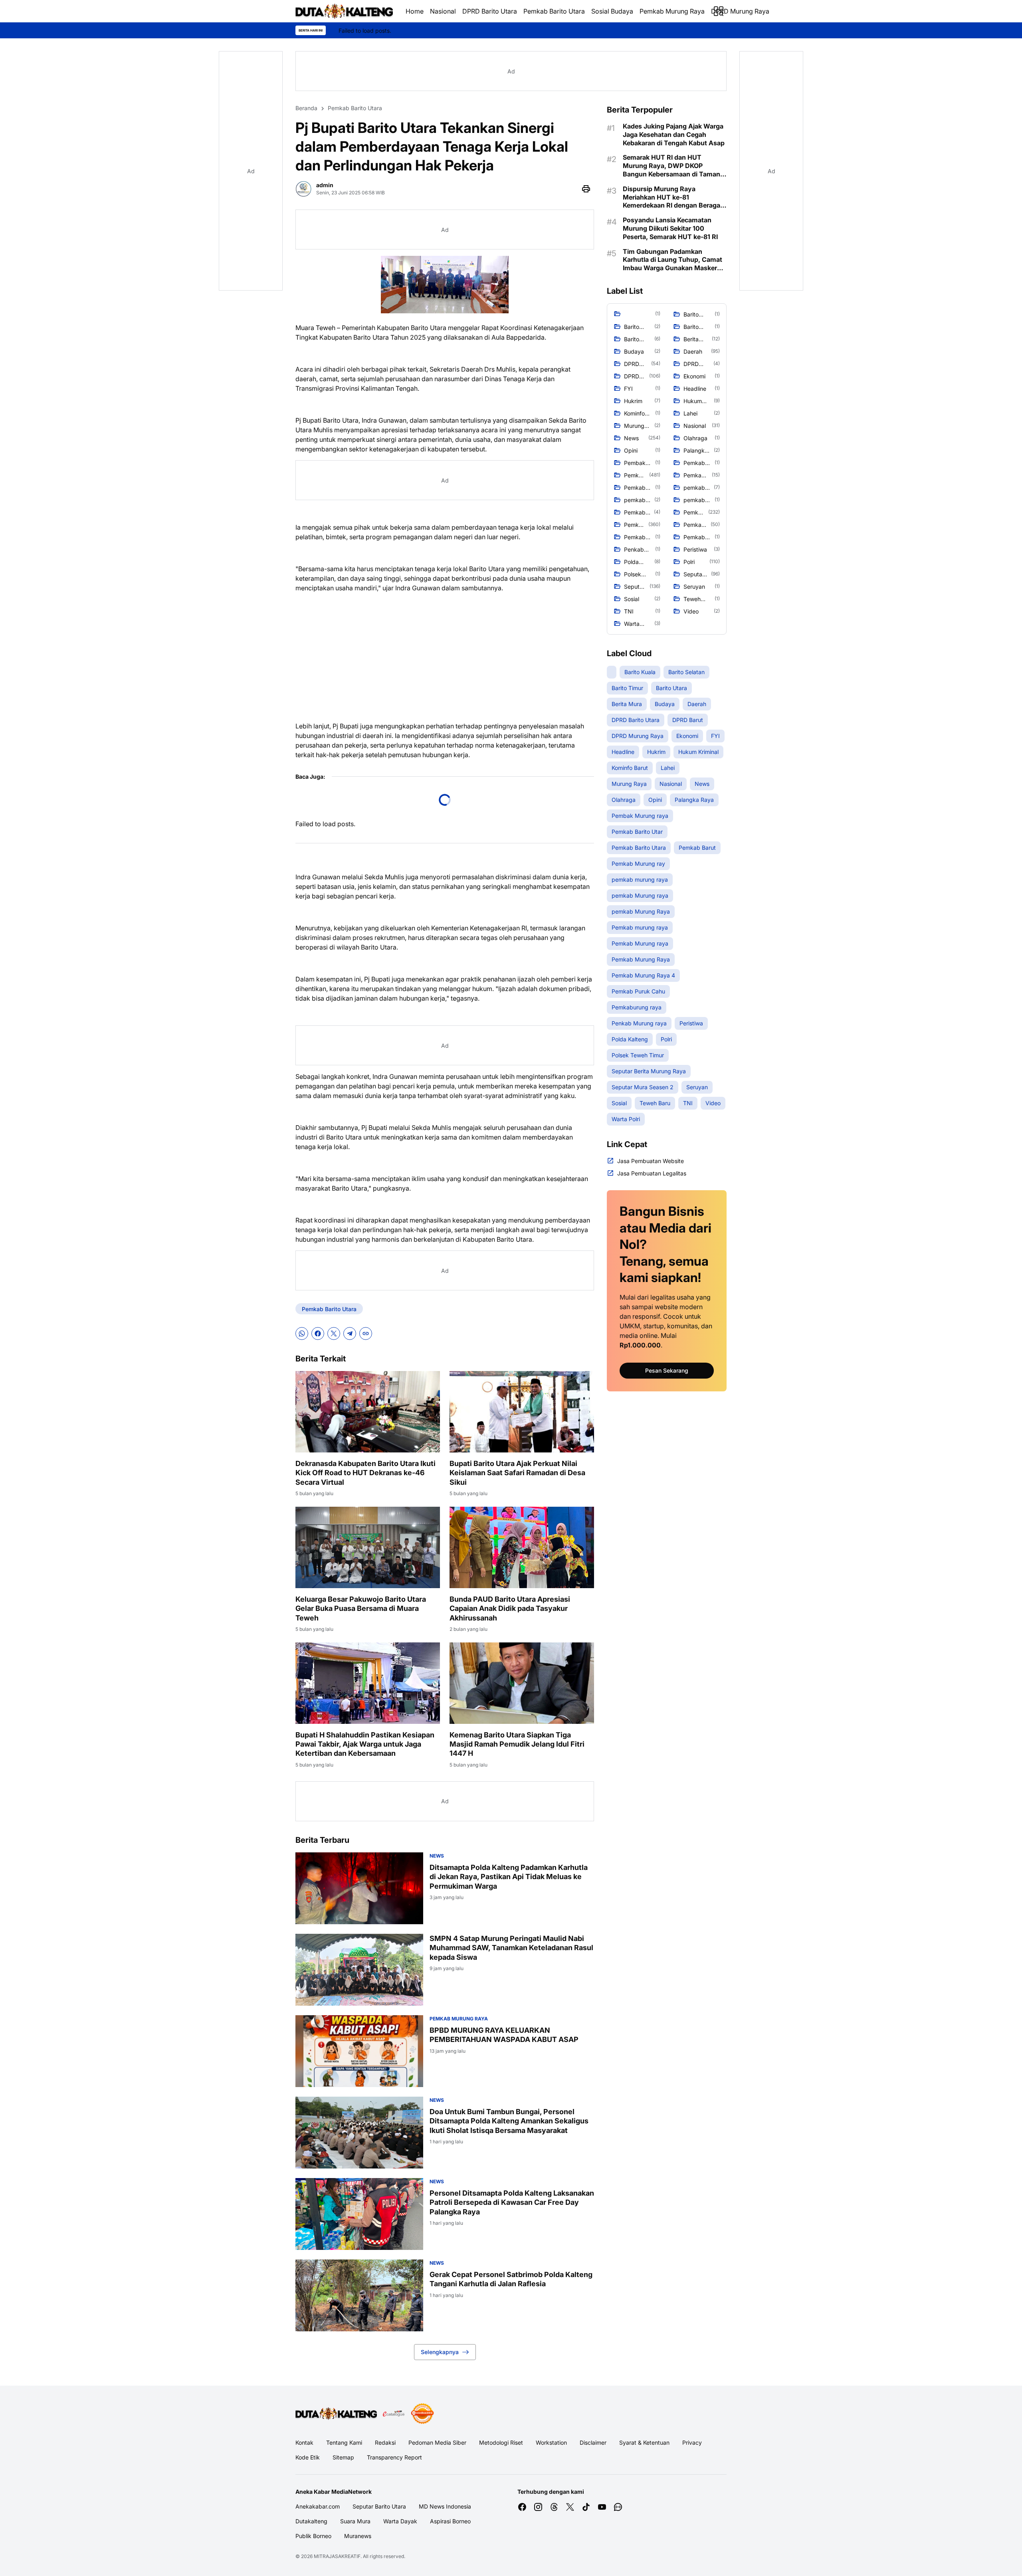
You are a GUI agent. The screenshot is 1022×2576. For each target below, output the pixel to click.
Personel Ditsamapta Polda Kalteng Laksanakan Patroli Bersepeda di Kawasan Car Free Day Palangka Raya (512, 2202)
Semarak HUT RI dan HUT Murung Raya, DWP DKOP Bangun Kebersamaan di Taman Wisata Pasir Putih (671, 166)
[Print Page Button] (586, 189)
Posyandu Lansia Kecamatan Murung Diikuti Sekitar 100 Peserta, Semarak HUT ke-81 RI (670, 228)
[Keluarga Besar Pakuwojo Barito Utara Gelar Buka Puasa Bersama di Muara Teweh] (368, 1547)
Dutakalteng (311, 2521)
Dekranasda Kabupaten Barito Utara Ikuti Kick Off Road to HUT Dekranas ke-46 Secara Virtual (365, 1473)
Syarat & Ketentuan (644, 2442)
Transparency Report (394, 2457)
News (437, 1856)
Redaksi (385, 2442)
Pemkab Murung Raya (672, 11)
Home (415, 11)
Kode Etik (308, 2457)
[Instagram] (538, 2507)
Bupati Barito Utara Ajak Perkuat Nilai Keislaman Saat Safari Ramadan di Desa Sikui (517, 1473)
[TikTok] (586, 2507)
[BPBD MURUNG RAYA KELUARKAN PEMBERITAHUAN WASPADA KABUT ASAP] (359, 2051)
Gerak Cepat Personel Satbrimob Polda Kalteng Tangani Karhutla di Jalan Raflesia (511, 2279)
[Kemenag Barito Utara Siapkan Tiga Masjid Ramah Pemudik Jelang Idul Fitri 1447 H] (522, 1683)
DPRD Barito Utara (490, 11)
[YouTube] (602, 2507)
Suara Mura (355, 2521)
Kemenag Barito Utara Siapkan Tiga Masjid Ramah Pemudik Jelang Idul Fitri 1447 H (517, 1744)
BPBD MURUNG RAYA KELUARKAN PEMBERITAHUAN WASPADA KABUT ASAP (504, 2035)
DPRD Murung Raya (740, 11)
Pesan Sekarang (667, 1370)
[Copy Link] (366, 1334)
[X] (334, 1334)
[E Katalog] (394, 2414)
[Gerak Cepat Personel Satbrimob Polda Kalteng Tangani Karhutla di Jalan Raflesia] (359, 2295)
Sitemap (343, 2457)
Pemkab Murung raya (459, 2019)
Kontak (304, 2442)
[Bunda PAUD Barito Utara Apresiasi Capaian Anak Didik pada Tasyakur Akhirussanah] (522, 1547)
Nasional (443, 11)
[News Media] (422, 2414)
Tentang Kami (344, 2442)
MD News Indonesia (445, 2506)
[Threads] (554, 2507)
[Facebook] (318, 1334)
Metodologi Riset (501, 2442)
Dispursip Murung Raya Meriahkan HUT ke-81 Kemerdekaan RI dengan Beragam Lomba (674, 197)
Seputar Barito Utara (379, 2506)
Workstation (551, 2442)
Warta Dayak (400, 2521)
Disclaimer (593, 2442)
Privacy (692, 2442)
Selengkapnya (440, 2352)
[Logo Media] (336, 2414)
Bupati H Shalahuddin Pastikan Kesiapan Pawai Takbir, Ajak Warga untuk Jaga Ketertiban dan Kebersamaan (365, 1744)
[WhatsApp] (302, 1334)
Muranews (358, 2536)
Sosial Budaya (612, 11)
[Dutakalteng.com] (344, 11)
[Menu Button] (719, 11)
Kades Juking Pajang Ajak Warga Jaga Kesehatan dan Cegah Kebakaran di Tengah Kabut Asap (674, 135)
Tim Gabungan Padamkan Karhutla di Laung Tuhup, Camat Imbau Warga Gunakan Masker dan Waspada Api (672, 260)
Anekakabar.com (318, 2506)
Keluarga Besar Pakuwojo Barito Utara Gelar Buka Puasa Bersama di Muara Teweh (361, 1609)
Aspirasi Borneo (450, 2521)
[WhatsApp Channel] (618, 2507)
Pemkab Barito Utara (554, 11)
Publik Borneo (313, 2536)
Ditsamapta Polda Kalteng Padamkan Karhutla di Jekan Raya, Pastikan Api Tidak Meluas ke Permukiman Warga (509, 1877)
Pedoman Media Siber (437, 2442)
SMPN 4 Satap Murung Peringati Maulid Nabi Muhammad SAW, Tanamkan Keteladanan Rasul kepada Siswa (511, 1948)
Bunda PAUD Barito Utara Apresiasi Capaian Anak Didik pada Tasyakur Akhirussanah (510, 1609)
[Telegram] (350, 1334)
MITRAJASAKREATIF (337, 2556)
